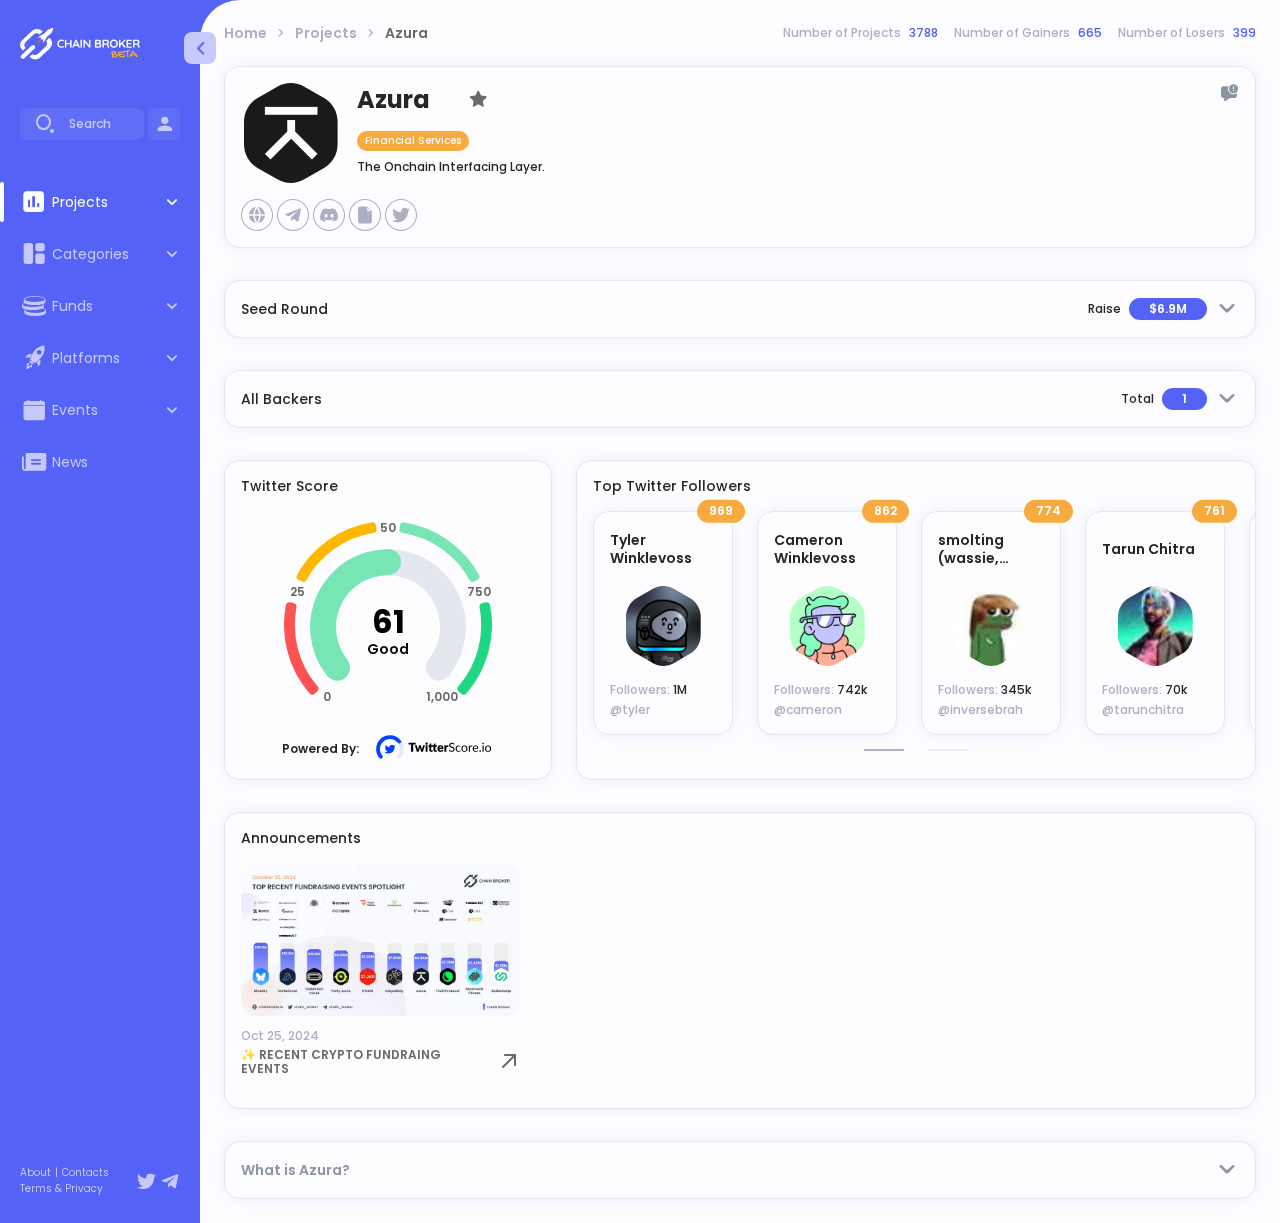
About (35, 1173)
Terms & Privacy (61, 1189)
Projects (326, 33)
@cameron (808, 709)
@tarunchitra (1143, 709)
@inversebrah (980, 709)
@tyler (630, 709)
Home (245, 33)
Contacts (85, 1173)
